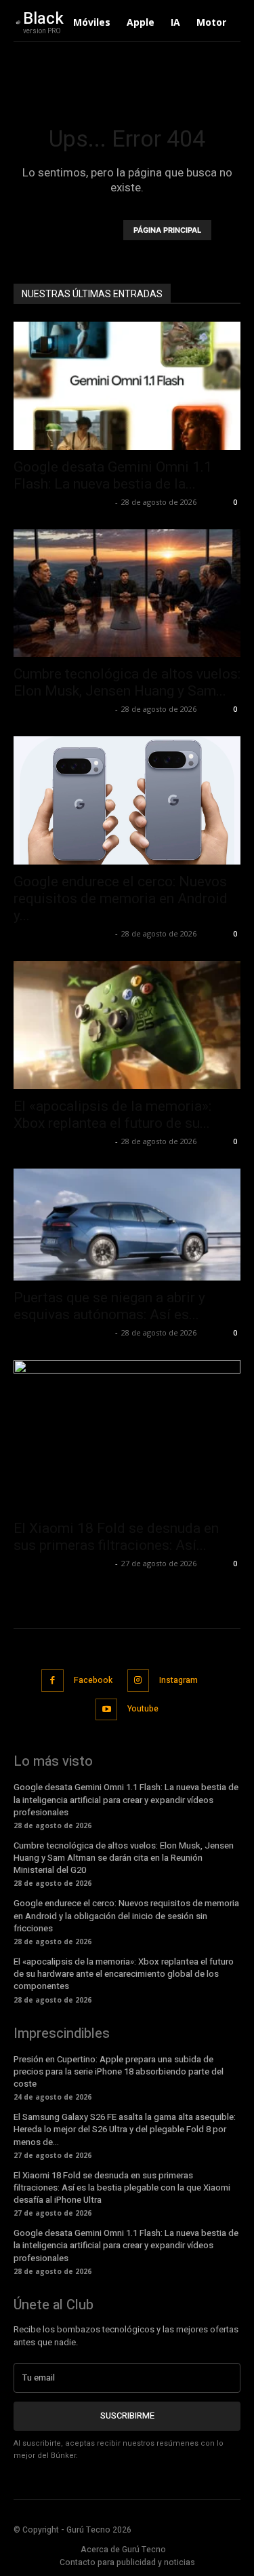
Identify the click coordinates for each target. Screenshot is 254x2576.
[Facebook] (52, 1681)
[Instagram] (139, 1681)
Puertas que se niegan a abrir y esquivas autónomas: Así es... (109, 1306)
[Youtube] (107, 1710)
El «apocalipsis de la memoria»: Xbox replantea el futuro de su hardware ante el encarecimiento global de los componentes (124, 1974)
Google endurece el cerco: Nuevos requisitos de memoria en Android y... (121, 898)
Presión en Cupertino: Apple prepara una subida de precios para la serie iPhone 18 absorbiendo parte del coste (119, 2071)
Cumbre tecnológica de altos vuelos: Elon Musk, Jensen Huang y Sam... (127, 682)
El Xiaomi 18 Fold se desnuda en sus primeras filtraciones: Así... (116, 1537)
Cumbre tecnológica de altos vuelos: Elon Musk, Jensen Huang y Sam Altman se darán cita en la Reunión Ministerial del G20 (124, 1858)
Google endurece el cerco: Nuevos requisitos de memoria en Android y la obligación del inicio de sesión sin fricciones (126, 1915)
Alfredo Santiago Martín (63, 502)
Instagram (178, 1680)
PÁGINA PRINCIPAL (167, 230)
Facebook (93, 1680)
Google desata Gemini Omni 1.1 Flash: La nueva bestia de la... (113, 475)
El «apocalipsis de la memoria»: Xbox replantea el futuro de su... (112, 1115)
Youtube (143, 1709)
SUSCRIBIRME (127, 2416)
